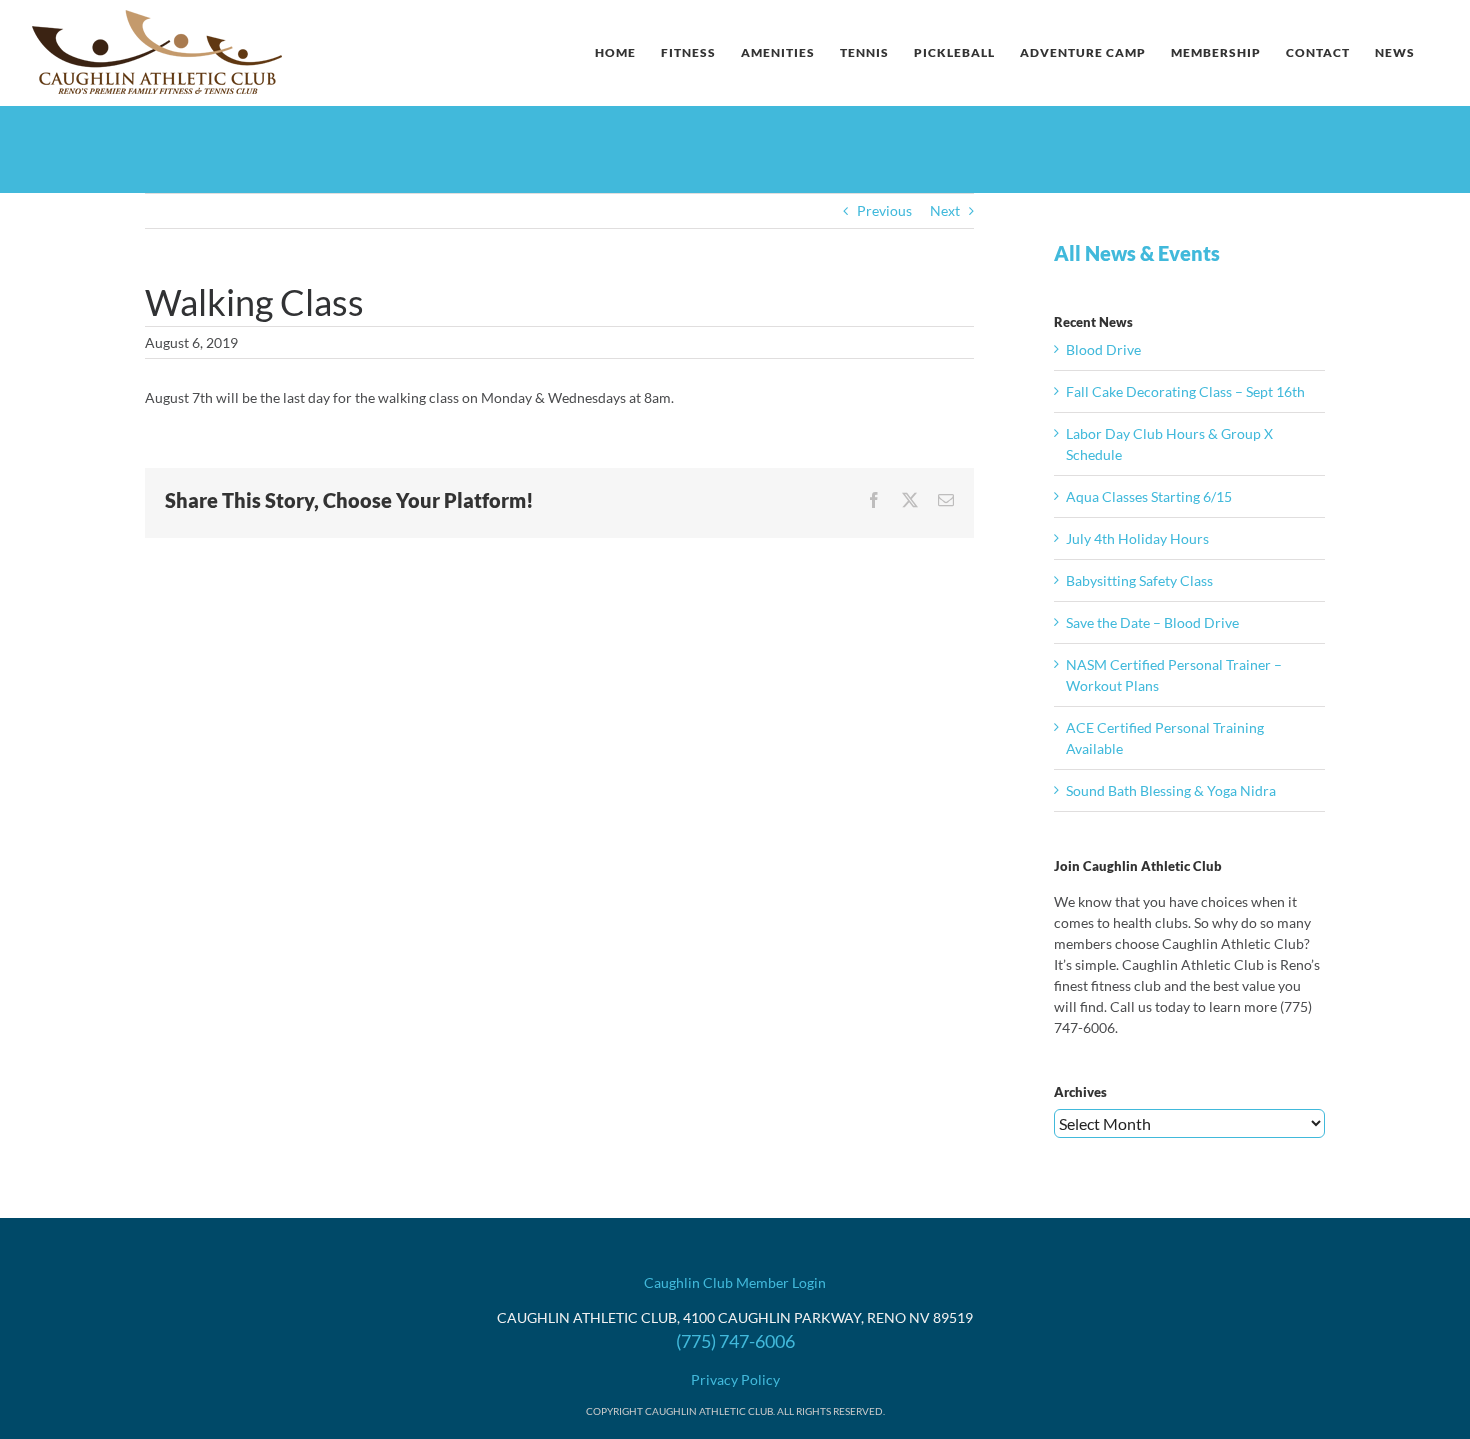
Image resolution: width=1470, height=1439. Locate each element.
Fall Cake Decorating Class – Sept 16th (1185, 391)
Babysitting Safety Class (1139, 580)
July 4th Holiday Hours (1137, 538)
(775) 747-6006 (735, 1341)
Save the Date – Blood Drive (1152, 622)
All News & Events (1137, 253)
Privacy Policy (735, 1379)
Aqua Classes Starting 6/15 (1149, 496)
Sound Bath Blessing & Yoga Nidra (1171, 790)
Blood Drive (1103, 349)
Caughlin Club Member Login (735, 1282)
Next (945, 210)
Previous (884, 210)
